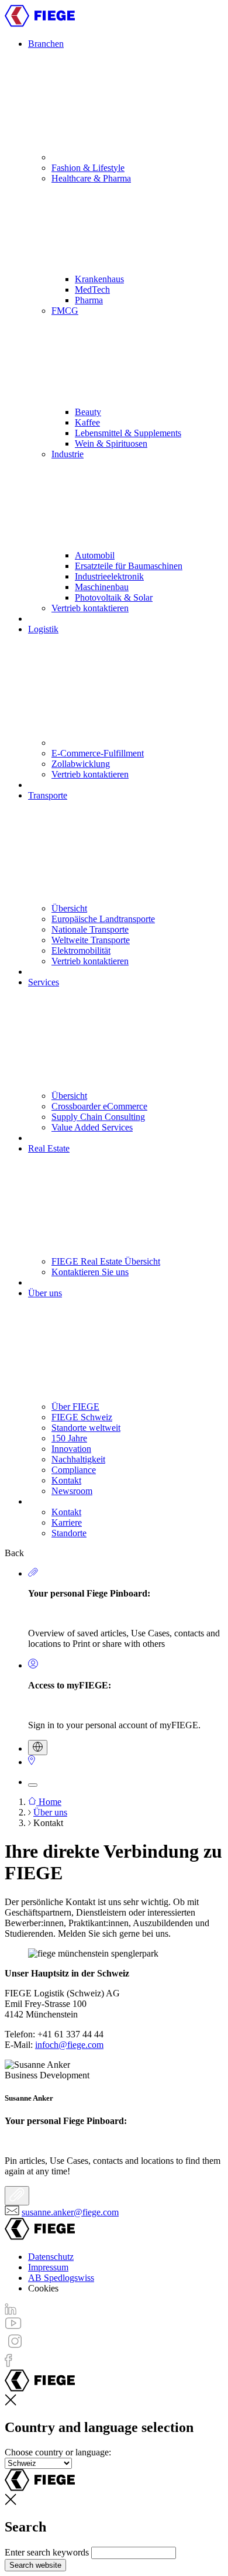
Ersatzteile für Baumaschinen (129, 566)
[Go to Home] (40, 24)
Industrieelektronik (109, 576)
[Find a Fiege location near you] (32, 1762)
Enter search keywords (47, 2552)
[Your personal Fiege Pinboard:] (17, 2196)
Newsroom (72, 1491)
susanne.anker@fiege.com (70, 2212)
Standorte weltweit (86, 1428)
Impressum (48, 2267)
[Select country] (38, 1748)
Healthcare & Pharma (91, 178)
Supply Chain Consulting (98, 1117)
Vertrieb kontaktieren (90, 608)
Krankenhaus (99, 279)
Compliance (74, 1470)
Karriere (67, 1522)
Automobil (95, 555)
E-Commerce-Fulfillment (98, 753)
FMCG (65, 311)
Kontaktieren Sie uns (90, 1272)
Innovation (71, 1449)
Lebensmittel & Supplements (128, 433)
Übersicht (69, 908)
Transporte (48, 795)
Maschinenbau (102, 587)
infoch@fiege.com (69, 2045)
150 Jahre (69, 1438)
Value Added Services (92, 1127)
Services (44, 982)
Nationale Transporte (90, 929)
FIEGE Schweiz (82, 1417)
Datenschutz (51, 2257)
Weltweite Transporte (91, 940)
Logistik (43, 629)
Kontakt (66, 1480)
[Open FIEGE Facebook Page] (8, 2364)
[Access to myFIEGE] (33, 1665)
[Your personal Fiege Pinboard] (33, 1573)
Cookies (43, 2288)
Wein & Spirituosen (111, 443)
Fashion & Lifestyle (88, 168)
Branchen (46, 44)
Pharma (89, 300)
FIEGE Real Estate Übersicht (106, 1261)
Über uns (45, 1293)
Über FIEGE (75, 1407)
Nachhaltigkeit (78, 1459)
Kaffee (87, 422)
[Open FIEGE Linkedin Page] (11, 2312)
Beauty (88, 412)
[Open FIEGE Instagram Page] (15, 2348)
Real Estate (49, 1148)
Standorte (69, 1533)
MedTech (92, 290)
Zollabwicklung (81, 764)
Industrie (68, 454)
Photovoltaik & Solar (114, 597)
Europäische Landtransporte (103, 919)
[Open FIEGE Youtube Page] (13, 2326)
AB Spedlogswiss (61, 2278)
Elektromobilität (81, 950)
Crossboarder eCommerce (99, 1106)
